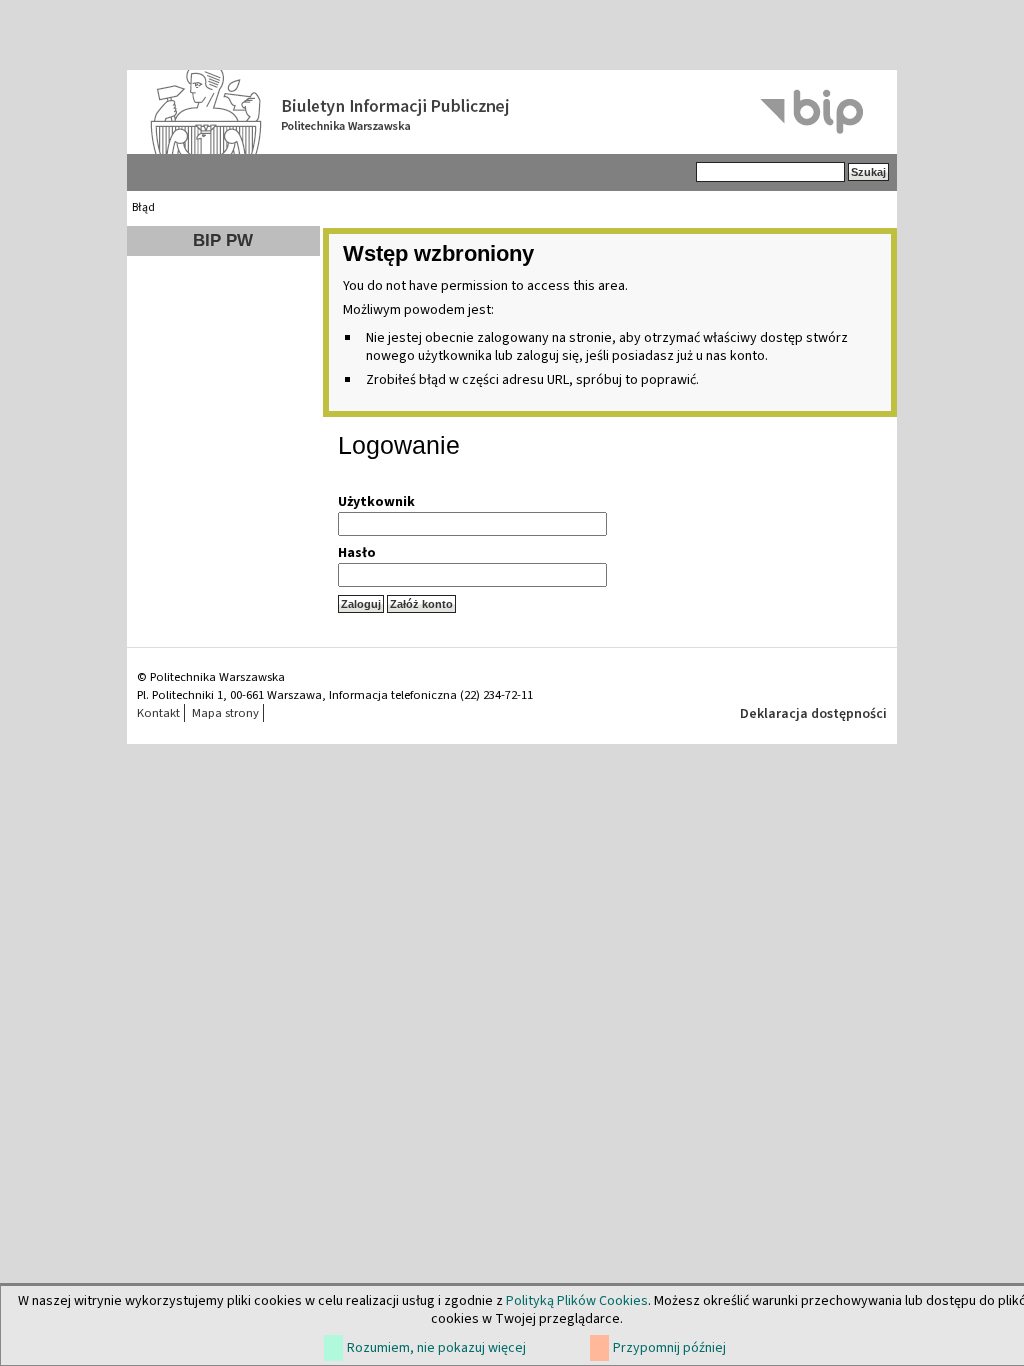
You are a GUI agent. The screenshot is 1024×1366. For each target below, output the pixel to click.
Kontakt (158, 713)
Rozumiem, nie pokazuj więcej (436, 1348)
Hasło (357, 553)
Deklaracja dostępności (813, 714)
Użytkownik (376, 502)
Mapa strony (225, 713)
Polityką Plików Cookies (577, 1301)
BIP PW (223, 240)
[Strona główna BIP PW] (512, 112)
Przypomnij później (669, 1348)
